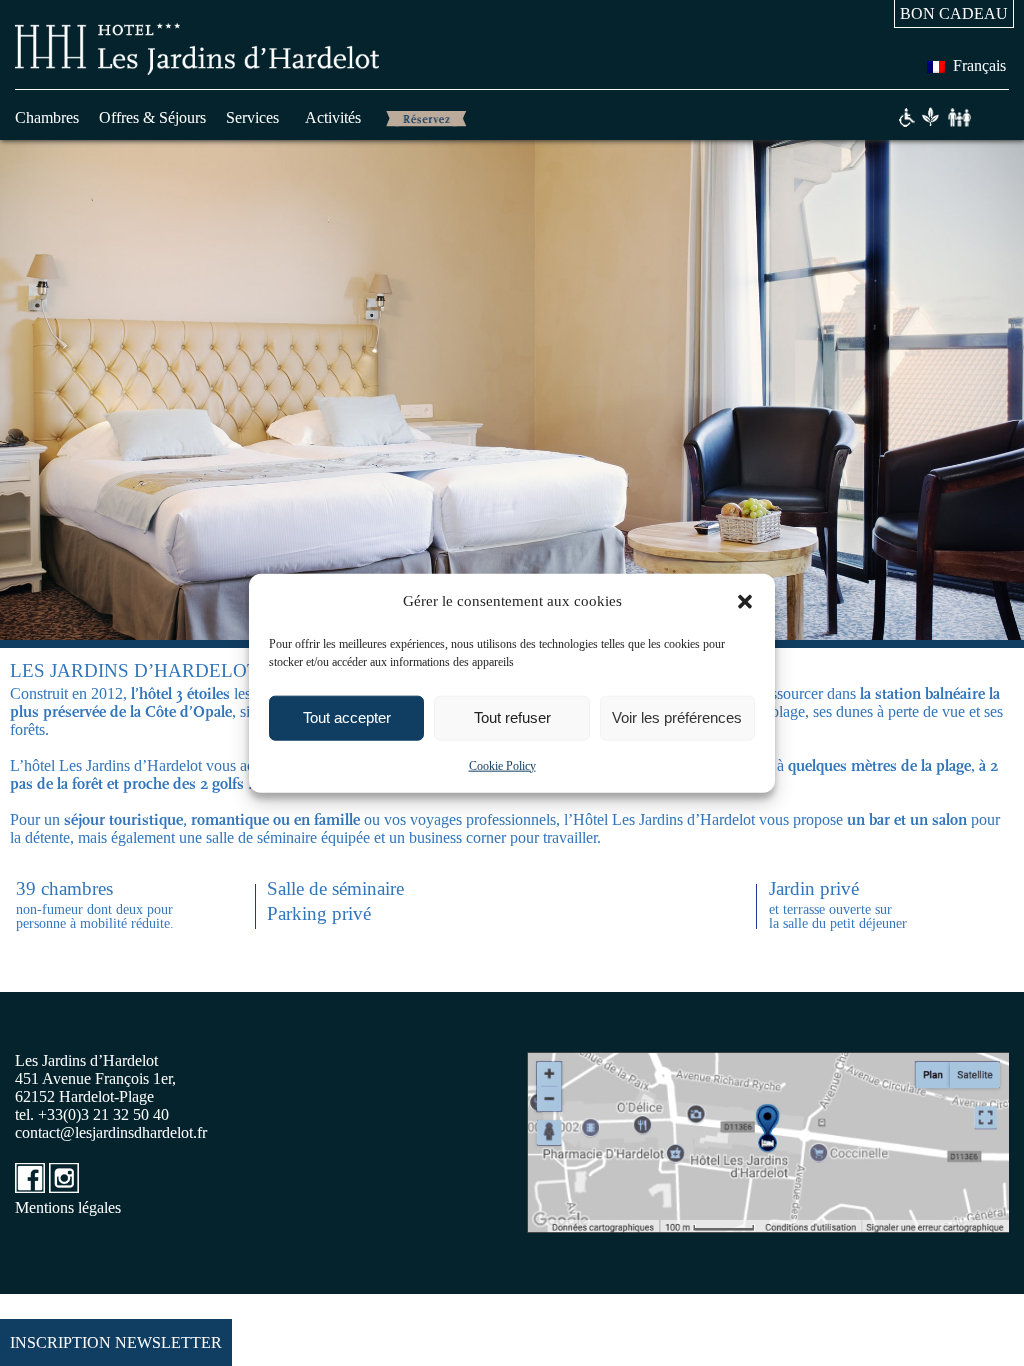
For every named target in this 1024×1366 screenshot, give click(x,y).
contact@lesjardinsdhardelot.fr (111, 1132)
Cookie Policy (502, 765)
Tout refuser (512, 717)
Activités (333, 117)
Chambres (47, 117)
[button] (745, 601)
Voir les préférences (677, 717)
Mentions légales (68, 1207)
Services (252, 117)
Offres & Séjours (152, 117)
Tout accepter (347, 717)
